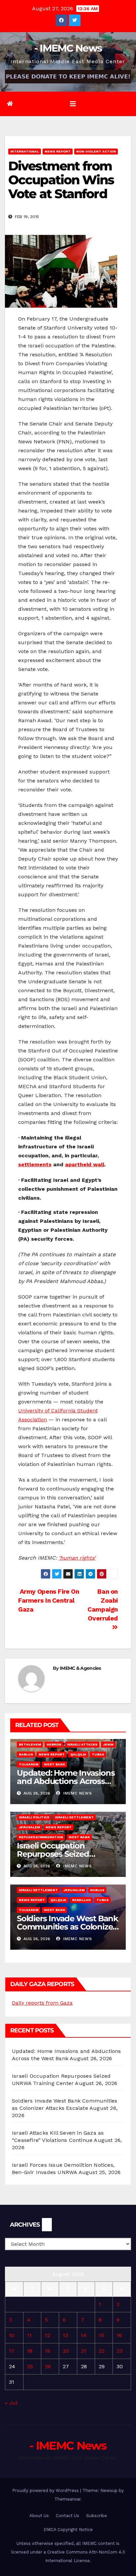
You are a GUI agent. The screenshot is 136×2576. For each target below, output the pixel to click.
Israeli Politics (34, 1817)
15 (101, 2335)
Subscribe (97, 2516)
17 (12, 2351)
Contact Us (68, 2516)
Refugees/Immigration (41, 1837)
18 (30, 2351)
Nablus (26, 1754)
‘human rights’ (77, 1558)
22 (102, 2351)
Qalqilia (78, 1754)
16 (119, 2335)
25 (30, 2366)
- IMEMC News (68, 48)
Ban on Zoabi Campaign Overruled (103, 1605)
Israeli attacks (82, 1744)
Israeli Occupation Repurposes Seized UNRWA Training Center (63, 1854)
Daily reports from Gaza (42, 2003)
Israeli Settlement (74, 1817)
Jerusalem (29, 1827)
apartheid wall (85, 1164)
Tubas (98, 1754)
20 (66, 2351)
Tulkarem (29, 1764)
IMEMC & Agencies (80, 1668)
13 (65, 2335)
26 (48, 2366)
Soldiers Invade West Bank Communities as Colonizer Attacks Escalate (68, 1927)
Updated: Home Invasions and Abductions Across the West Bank (66, 1781)
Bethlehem (30, 1744)
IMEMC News (77, 1793)
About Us (39, 2516)
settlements (35, 1164)
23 (119, 2351)
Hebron (54, 1744)
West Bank (54, 1764)
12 (48, 2335)
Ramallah (81, 1900)
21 (84, 2351)
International (25, 151)
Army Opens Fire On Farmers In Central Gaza (49, 1600)
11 (29, 2335)
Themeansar (68, 2499)
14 (84, 2335)
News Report (58, 151)
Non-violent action (96, 151)
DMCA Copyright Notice (68, 2530)
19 (48, 2351)
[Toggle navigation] (73, 104)
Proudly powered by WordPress (46, 2490)
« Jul (11, 2403)
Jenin (108, 1744)
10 (12, 2335)
